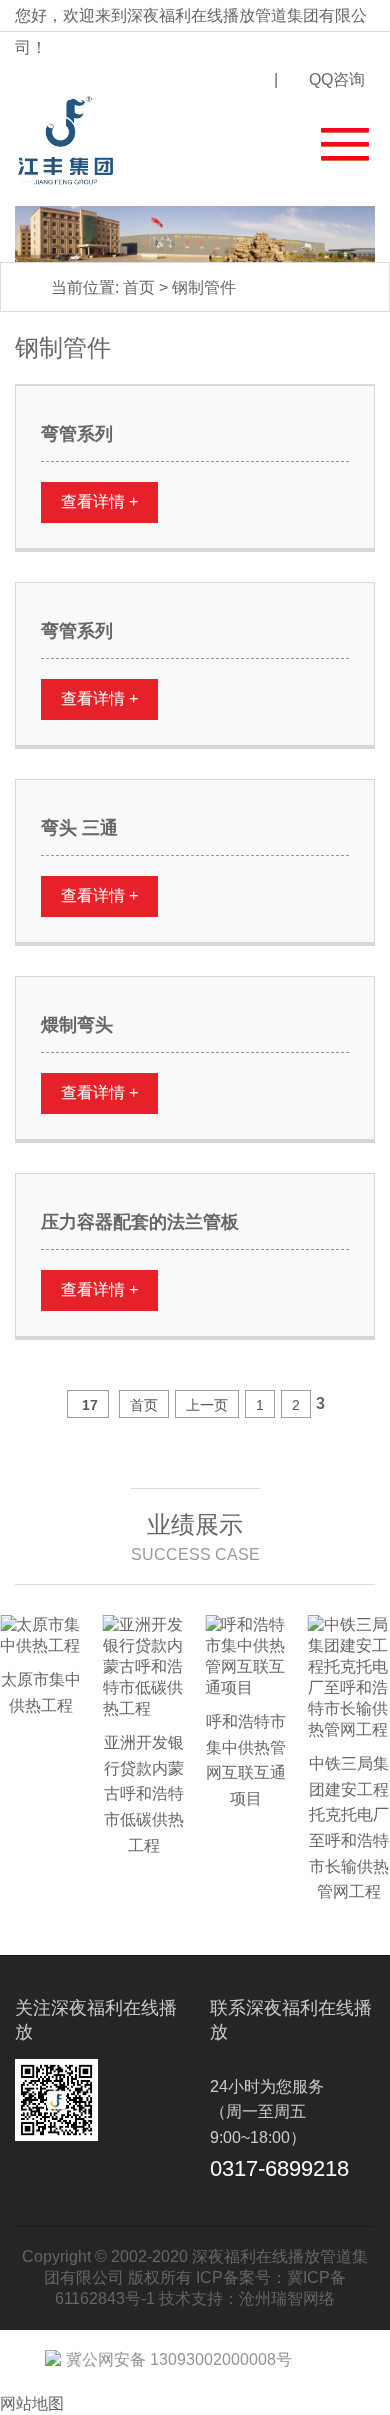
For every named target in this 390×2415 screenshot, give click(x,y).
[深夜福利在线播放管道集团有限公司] (66, 141)
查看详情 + (99, 501)
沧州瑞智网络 (287, 2298)
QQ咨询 (337, 79)
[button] (333, 140)
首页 (139, 287)
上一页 (207, 1405)
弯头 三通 (79, 828)
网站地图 (32, 2403)
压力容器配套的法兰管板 (140, 1222)
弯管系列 (77, 434)
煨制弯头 (77, 1025)
